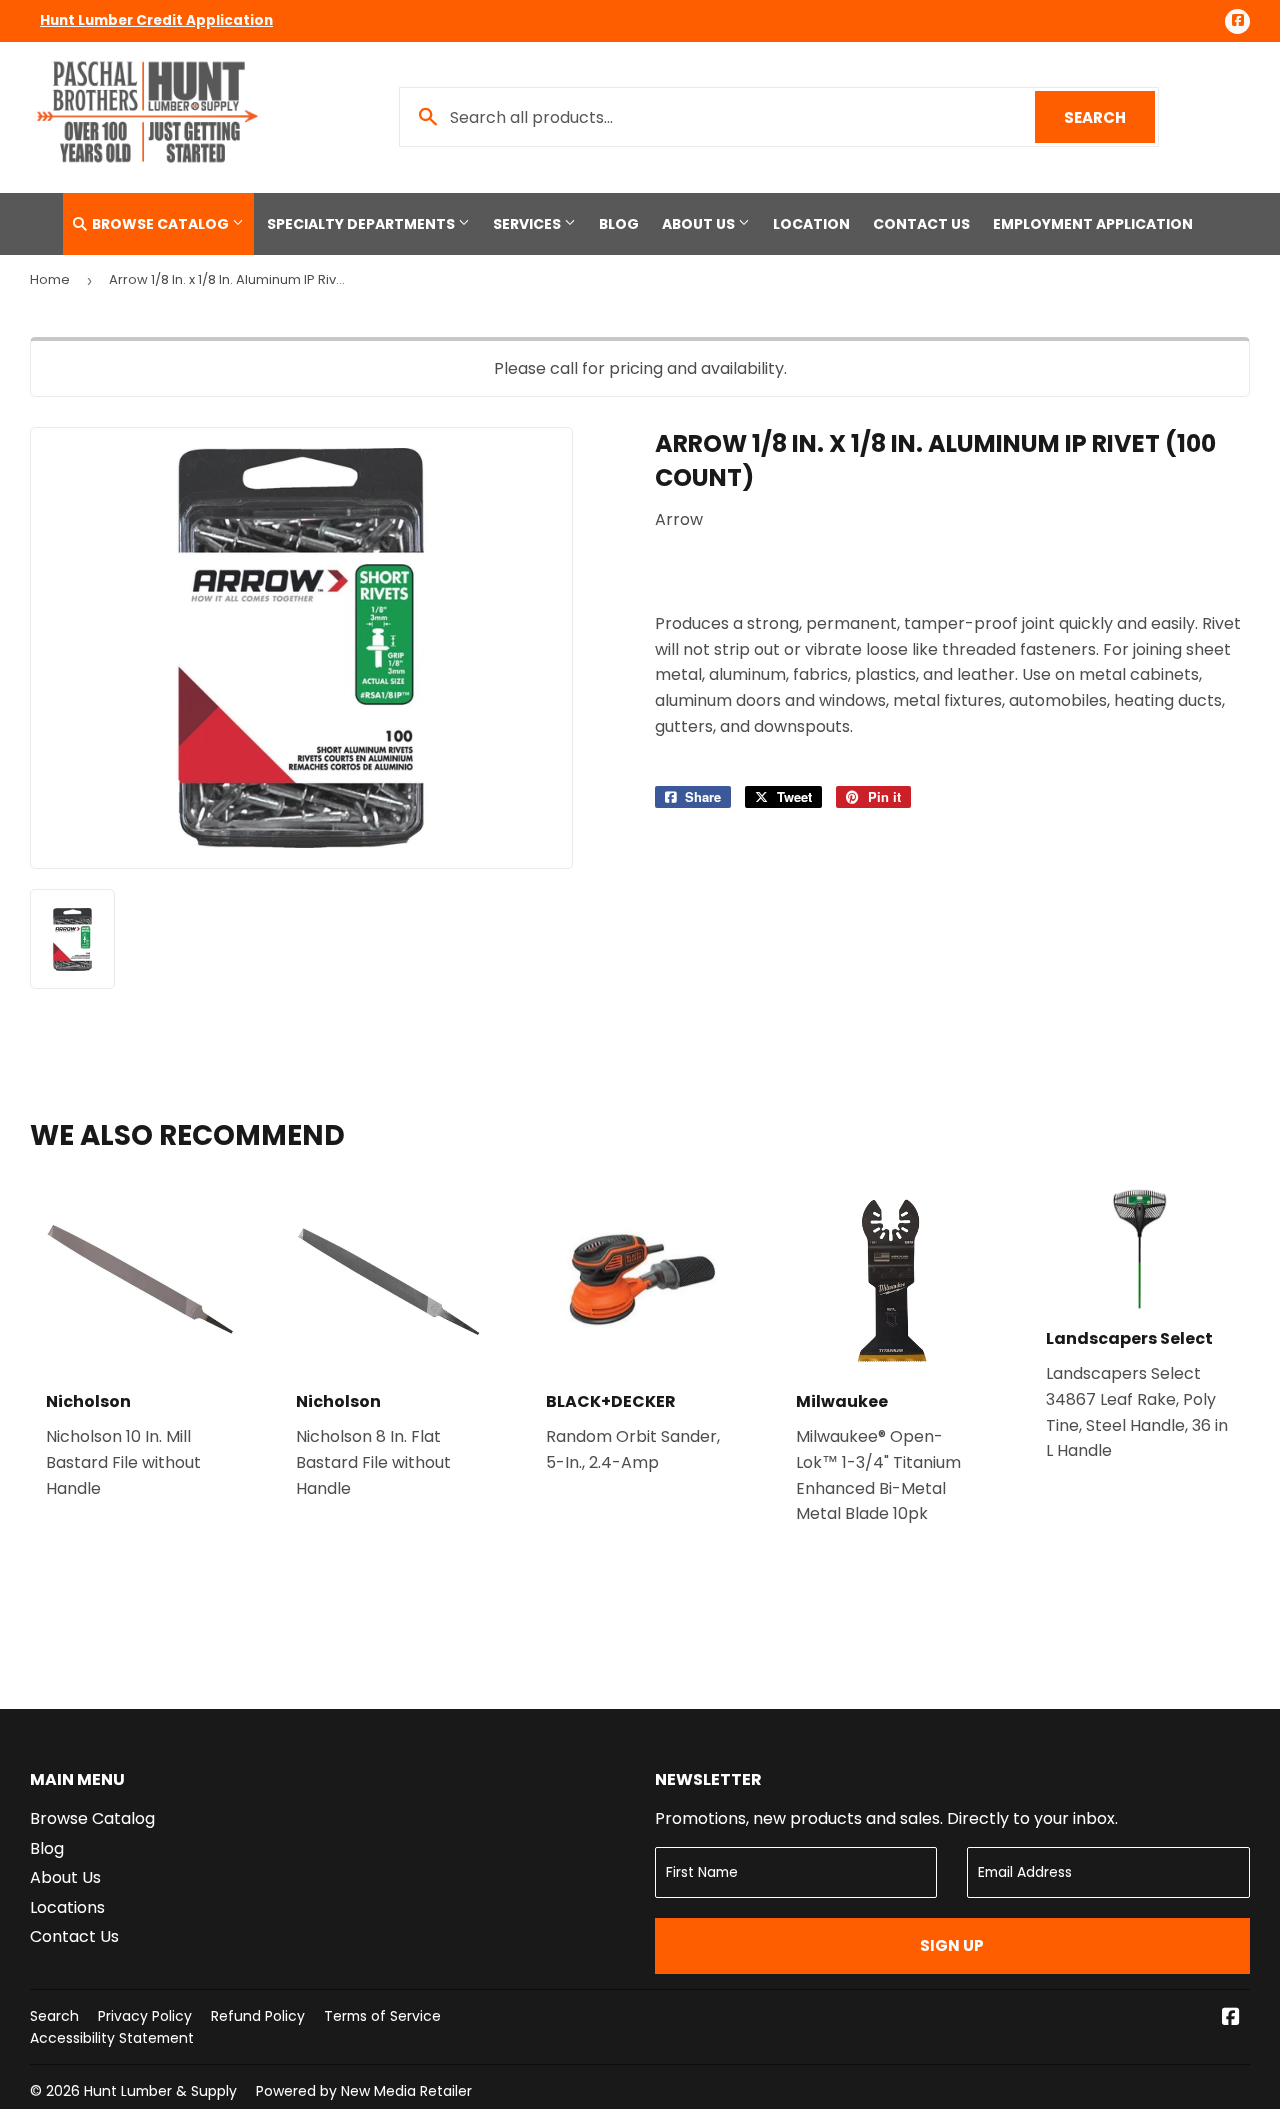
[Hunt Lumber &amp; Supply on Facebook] (1231, 2018)
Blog (619, 224)
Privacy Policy (145, 2016)
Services (528, 224)
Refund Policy (258, 2016)
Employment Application (1093, 224)
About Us (700, 224)
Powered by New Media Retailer (364, 2091)
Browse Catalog (160, 224)
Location (811, 224)
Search (1109, 117)
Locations (67, 1907)
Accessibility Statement (112, 2038)
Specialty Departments (362, 224)
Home (50, 279)
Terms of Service (382, 2016)
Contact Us (921, 224)
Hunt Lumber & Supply (160, 2091)
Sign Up (952, 1945)
